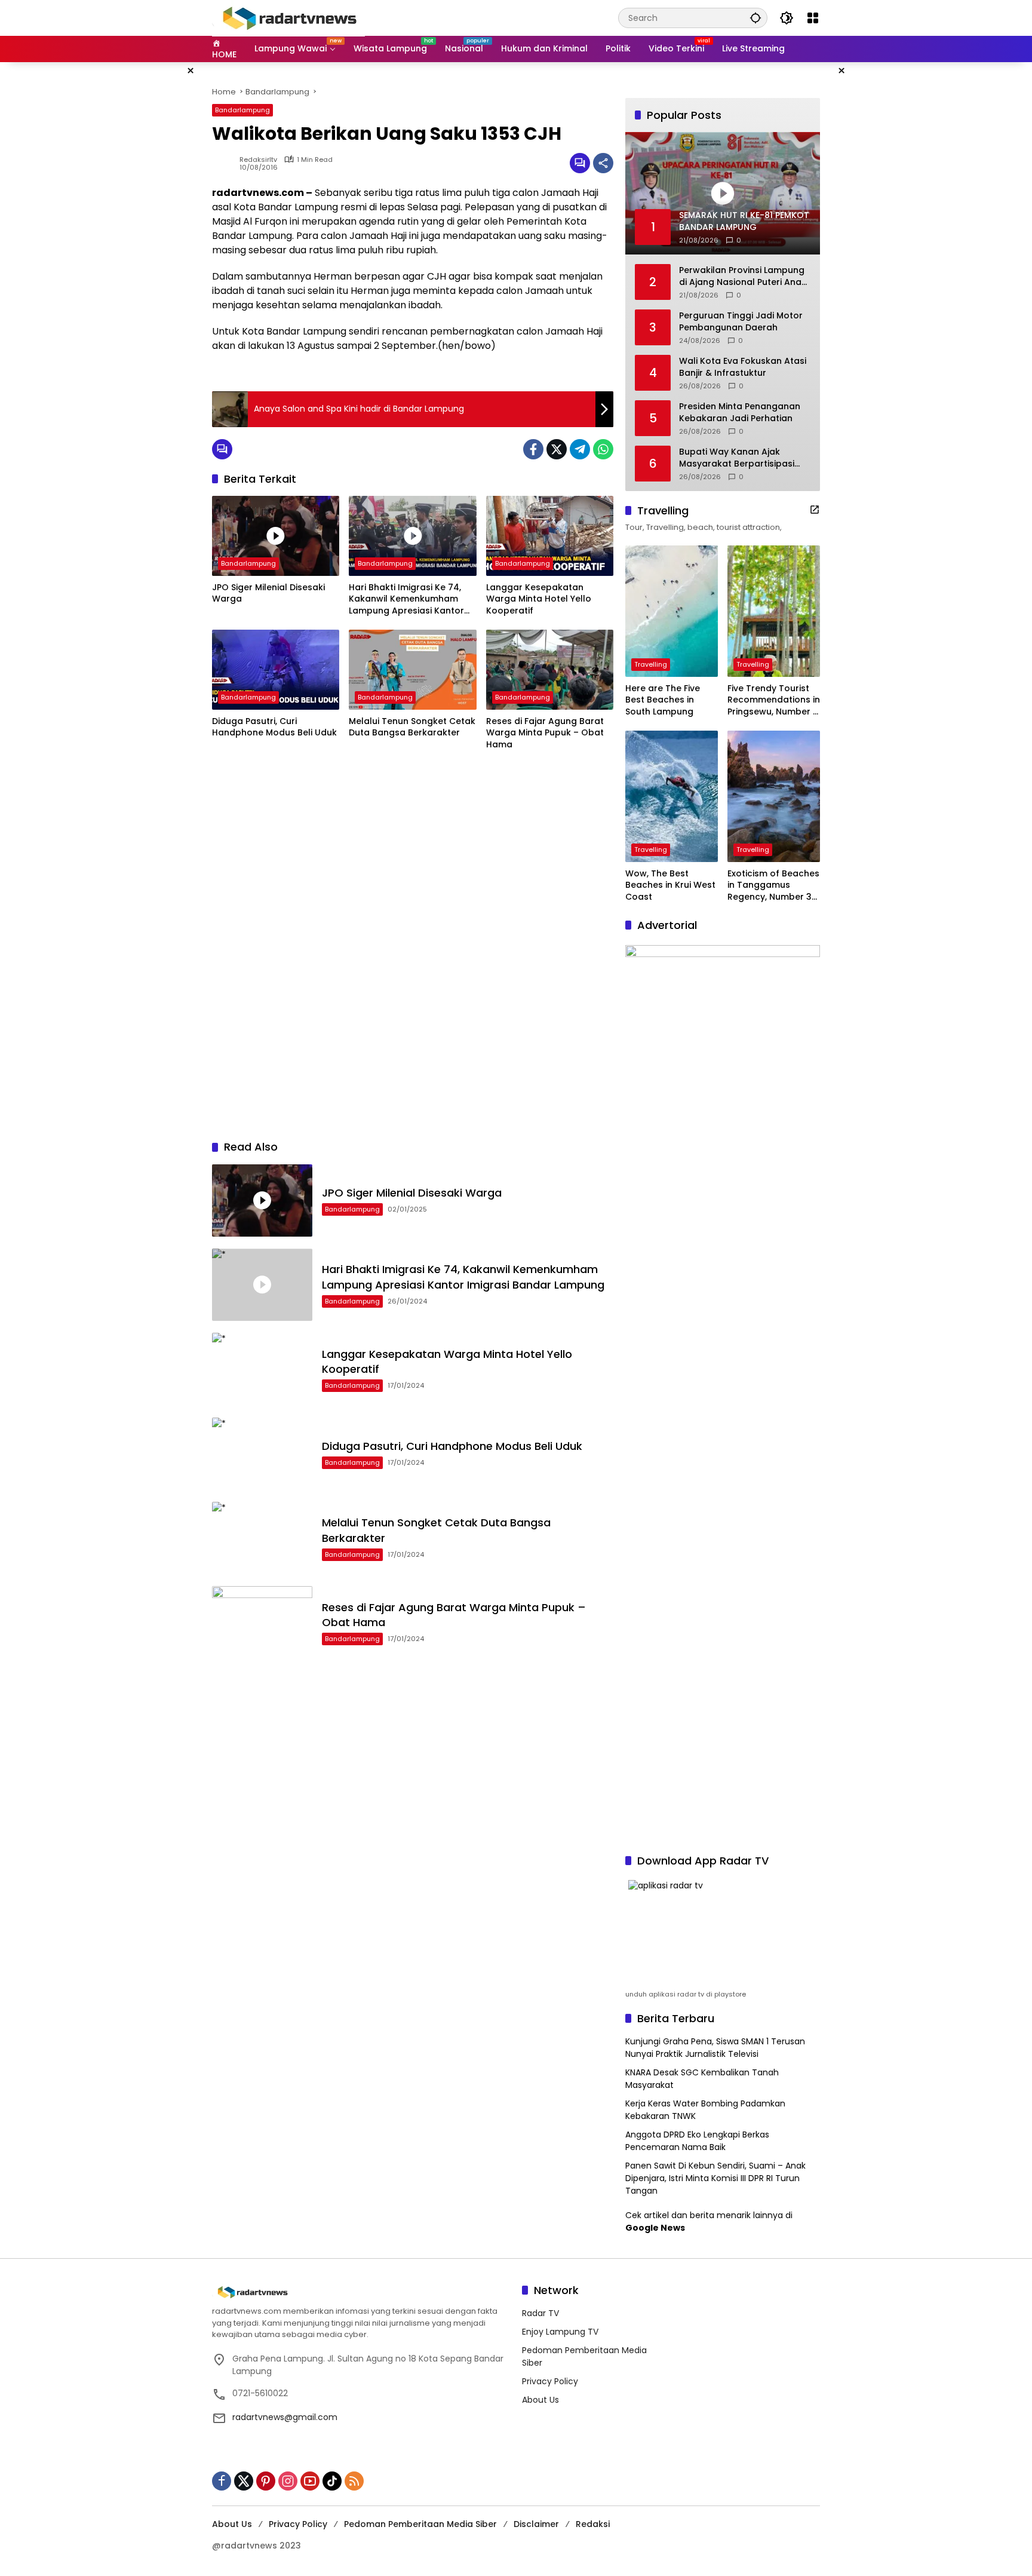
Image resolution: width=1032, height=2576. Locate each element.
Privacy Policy (550, 2381)
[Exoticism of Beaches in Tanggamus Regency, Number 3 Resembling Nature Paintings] (774, 796)
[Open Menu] (813, 18)
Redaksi (593, 2524)
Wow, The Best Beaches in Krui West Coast (670, 885)
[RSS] (354, 2481)
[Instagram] (288, 2481)
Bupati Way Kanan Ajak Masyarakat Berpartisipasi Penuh (737, 458)
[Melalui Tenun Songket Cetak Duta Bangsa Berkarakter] (412, 670)
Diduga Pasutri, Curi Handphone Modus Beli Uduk (274, 727)
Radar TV (540, 2313)
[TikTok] (332, 2481)
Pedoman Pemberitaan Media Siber (420, 2524)
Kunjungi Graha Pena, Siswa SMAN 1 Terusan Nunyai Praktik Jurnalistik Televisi (715, 2048)
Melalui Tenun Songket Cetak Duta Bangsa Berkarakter (412, 727)
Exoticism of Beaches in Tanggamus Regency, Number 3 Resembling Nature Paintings (773, 886)
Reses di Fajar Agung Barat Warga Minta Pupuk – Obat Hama (545, 733)
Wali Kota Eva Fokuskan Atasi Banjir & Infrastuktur (743, 367)
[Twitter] (557, 449)
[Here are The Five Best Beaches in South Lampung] (672, 611)
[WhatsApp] (603, 449)
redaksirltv (258, 160)
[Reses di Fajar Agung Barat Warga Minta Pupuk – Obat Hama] (550, 670)
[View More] (815, 510)
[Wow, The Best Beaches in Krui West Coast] (672, 796)
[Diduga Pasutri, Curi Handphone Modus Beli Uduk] (276, 670)
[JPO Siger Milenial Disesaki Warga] (276, 536)
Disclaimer (536, 2524)
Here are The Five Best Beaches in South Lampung (663, 700)
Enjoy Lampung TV (560, 2332)
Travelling (651, 664)
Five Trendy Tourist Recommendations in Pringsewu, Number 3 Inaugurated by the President (774, 700)
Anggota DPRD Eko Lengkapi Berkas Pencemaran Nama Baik (697, 2141)
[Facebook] (533, 449)
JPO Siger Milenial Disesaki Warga (268, 594)
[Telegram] (580, 449)
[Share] (603, 163)
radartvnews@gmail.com (285, 2417)
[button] (755, 18)
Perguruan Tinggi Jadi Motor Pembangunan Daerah (741, 322)
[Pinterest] (266, 2481)
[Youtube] (310, 2481)
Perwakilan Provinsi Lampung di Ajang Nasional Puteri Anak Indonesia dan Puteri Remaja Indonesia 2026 (743, 276)
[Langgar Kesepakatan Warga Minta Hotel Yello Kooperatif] (550, 536)
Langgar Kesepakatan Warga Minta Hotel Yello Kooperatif (539, 599)
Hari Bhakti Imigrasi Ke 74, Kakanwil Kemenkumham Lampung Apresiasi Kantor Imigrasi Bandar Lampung (406, 599)
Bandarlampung (242, 110)
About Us (540, 2400)
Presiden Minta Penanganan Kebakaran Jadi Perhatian (740, 413)
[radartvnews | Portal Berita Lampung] (288, 17)
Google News (655, 2228)
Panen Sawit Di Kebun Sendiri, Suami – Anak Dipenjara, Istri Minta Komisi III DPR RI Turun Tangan (715, 2178)
